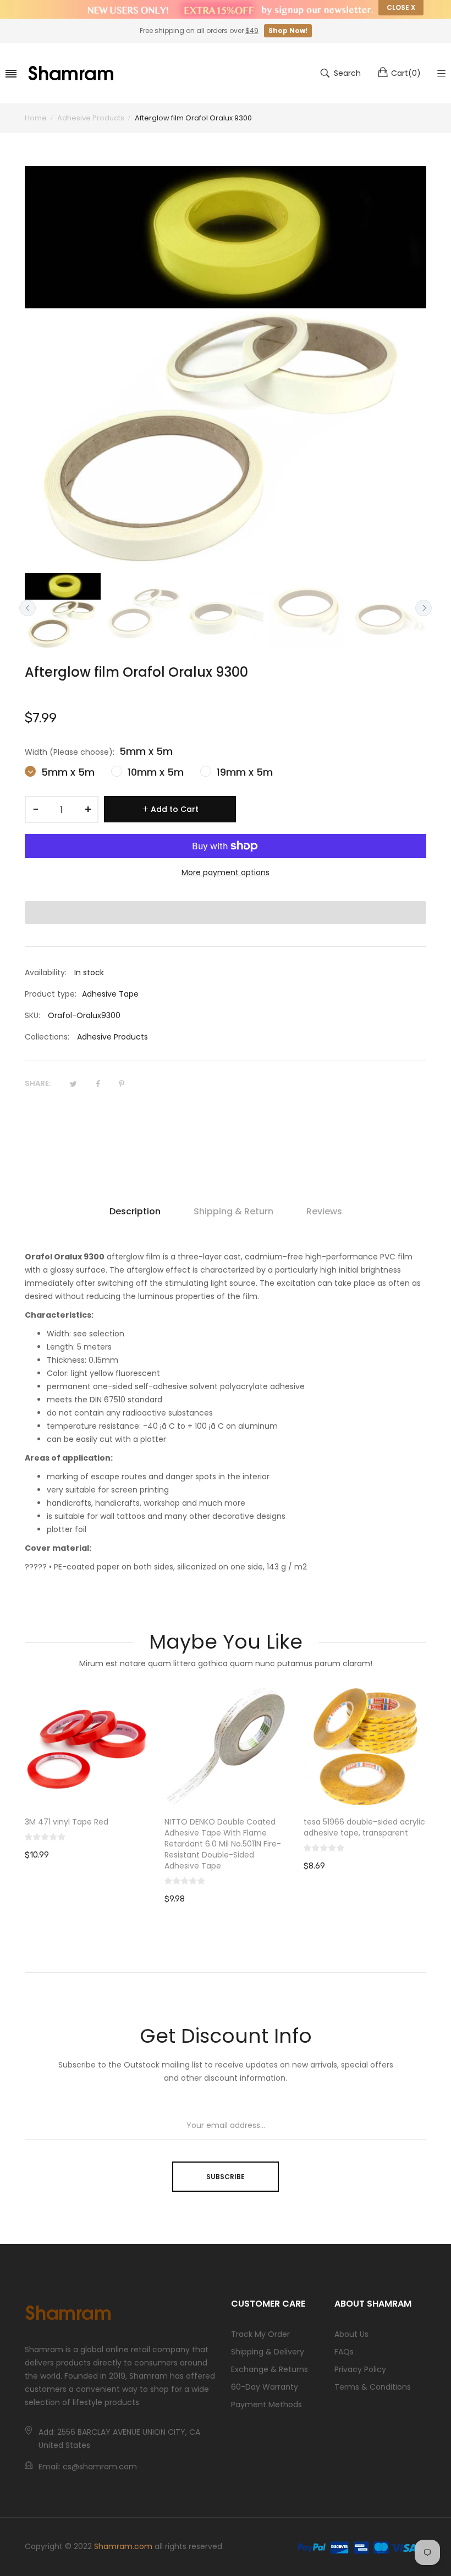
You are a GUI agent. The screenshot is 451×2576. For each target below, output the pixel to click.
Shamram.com (123, 2546)
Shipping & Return (233, 1211)
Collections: (47, 1037)
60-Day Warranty (265, 2387)
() (406, 73)
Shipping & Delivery (268, 2352)
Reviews (324, 1211)
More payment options (226, 872)
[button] (226, 913)
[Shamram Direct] (71, 73)
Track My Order (260, 2334)
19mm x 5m (243, 772)
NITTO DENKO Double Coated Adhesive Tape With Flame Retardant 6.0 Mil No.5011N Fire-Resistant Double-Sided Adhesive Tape (84, 1844)
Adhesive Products (112, 1037)
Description (135, 1211)
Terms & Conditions (373, 2387)
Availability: (46, 972)
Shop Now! (288, 31)
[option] (63, 611)
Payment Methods (266, 2404)
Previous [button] (28, 608)
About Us (351, 2334)
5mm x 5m (67, 772)
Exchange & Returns (269, 2369)
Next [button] (424, 608)
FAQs (344, 2352)
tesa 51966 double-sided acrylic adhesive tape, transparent (225, 1827)
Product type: (51, 994)
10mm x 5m (154, 772)
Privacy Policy (360, 2369)
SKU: (32, 1015)
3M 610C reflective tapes (351, 1822)
